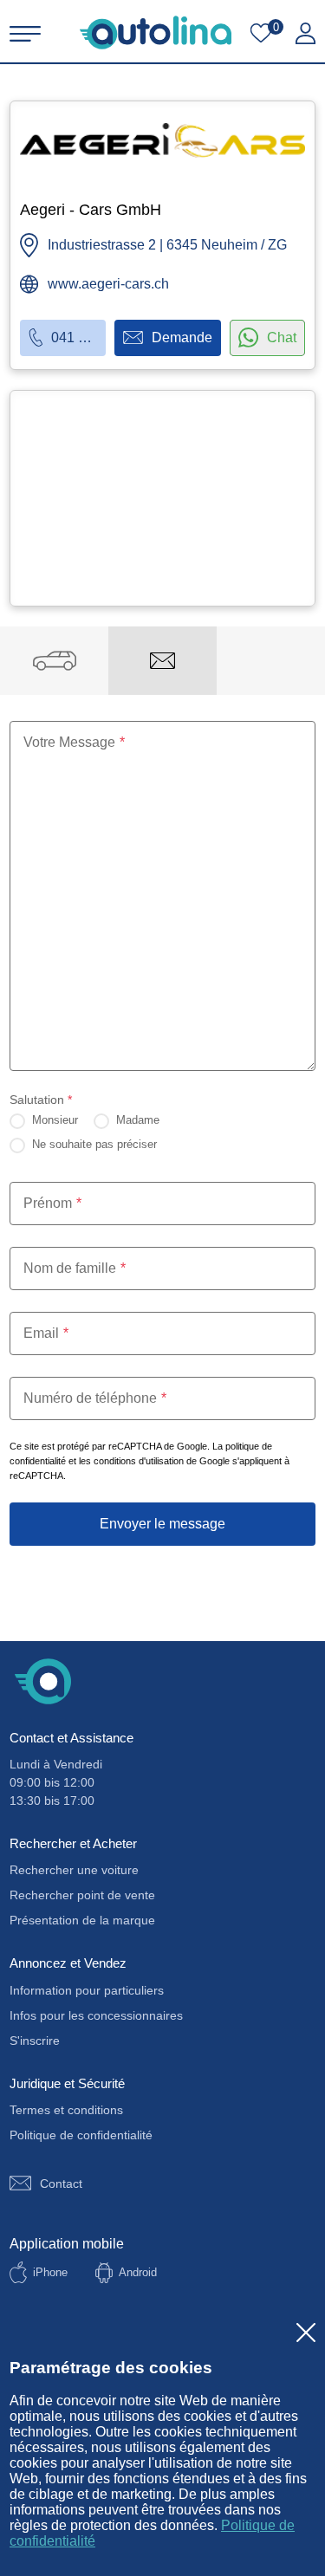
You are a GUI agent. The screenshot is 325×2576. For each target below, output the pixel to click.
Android (138, 2272)
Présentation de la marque (82, 1920)
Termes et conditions (66, 2110)
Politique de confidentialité (81, 2135)
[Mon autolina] (305, 34)
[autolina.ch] (156, 32)
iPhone (50, 2272)
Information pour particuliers (87, 1990)
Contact (61, 2183)
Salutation (41, 1100)
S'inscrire (35, 2041)
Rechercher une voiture (74, 1870)
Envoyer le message (162, 1524)
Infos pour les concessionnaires (96, 2015)
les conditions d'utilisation (131, 1461)
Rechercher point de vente (82, 1895)
